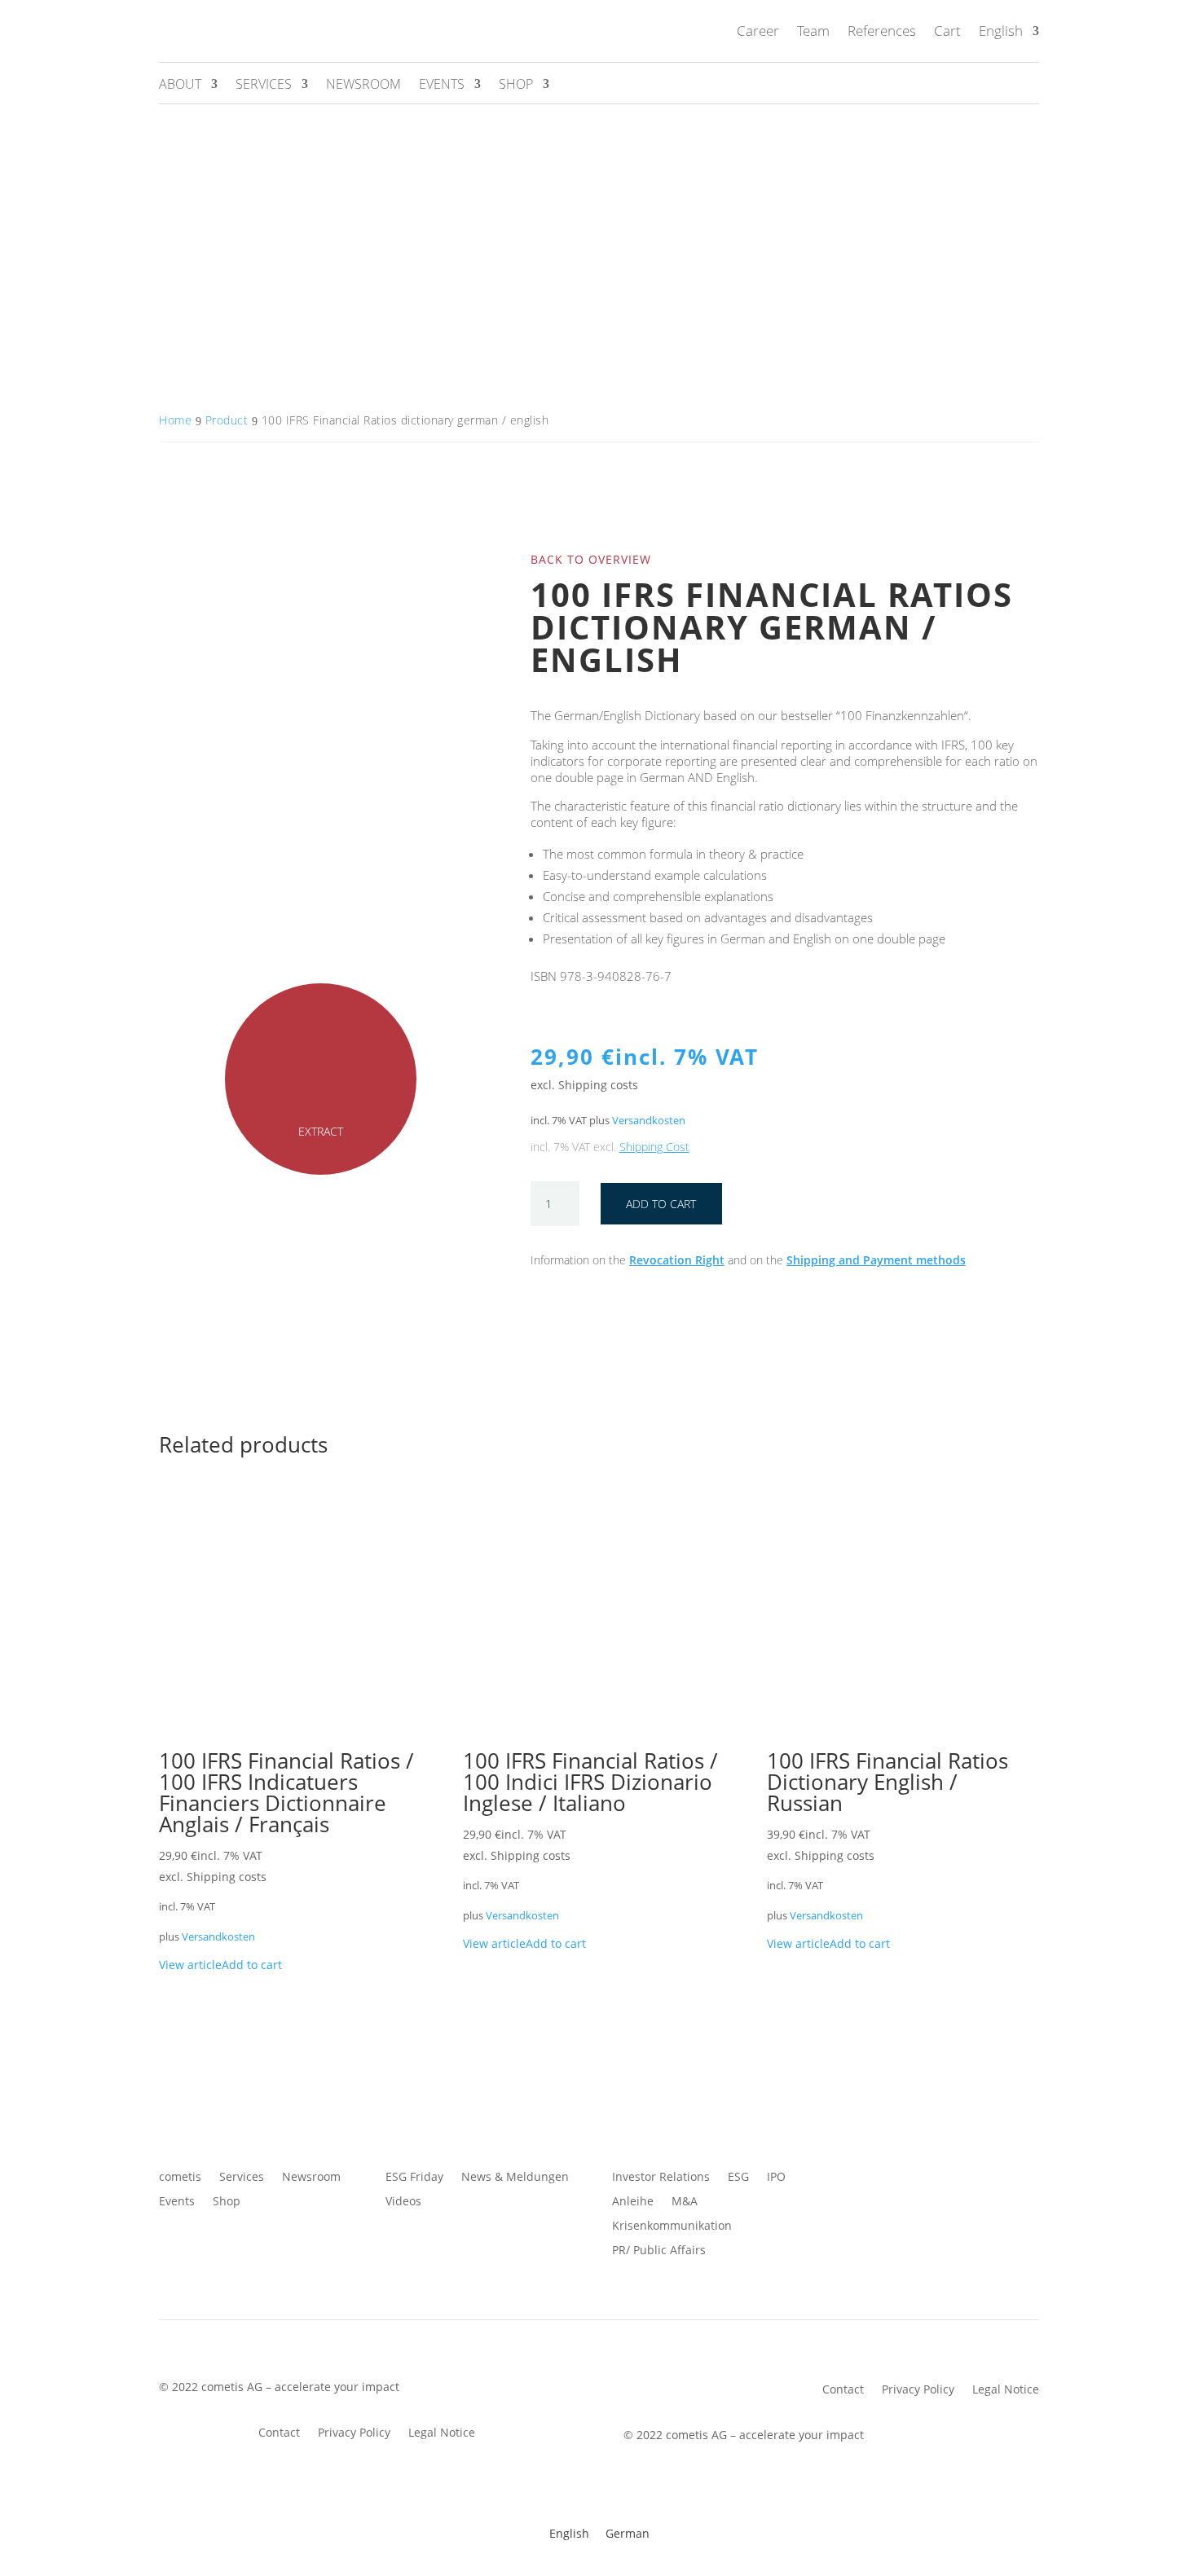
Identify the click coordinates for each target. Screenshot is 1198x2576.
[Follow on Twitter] (884, 2178)
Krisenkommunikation (672, 2227)
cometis (180, 2178)
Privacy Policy (354, 2433)
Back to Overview (591, 559)
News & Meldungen (515, 2178)
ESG (738, 2178)
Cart (947, 31)
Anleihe (633, 2202)
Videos (403, 2202)
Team (813, 31)
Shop (516, 86)
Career (758, 31)
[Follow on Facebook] (852, 2178)
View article (190, 1965)
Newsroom (363, 86)
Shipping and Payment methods (876, 1260)
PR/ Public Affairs (659, 2251)
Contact (279, 2433)
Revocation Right (677, 1260)
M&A (685, 2202)
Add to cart (661, 1204)
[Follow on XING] (1015, 2178)
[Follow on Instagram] (917, 2178)
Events (442, 86)
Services (264, 86)
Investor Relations (661, 2178)
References (882, 31)
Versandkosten (649, 1121)
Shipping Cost (654, 1147)
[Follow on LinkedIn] (949, 2178)
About (180, 86)
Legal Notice (442, 2433)
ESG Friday (414, 2178)
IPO (776, 2178)
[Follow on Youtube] (982, 2178)
